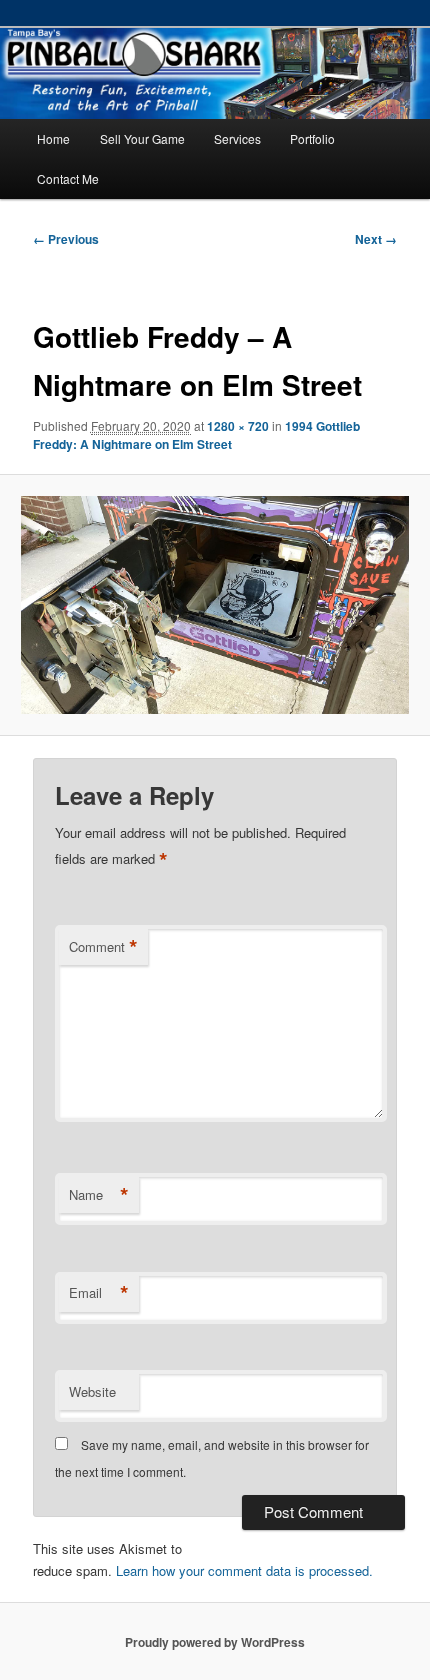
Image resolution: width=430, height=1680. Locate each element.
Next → (376, 239)
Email (99, 1293)
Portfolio (312, 138)
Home (53, 138)
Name (99, 1195)
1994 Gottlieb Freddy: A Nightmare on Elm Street (196, 435)
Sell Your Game (142, 138)
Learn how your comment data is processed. (244, 1570)
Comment (103, 947)
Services (237, 138)
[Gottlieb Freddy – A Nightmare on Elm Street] (214, 605)
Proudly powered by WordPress (215, 1642)
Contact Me (68, 178)
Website (92, 1391)
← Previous (66, 239)
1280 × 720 (238, 426)
